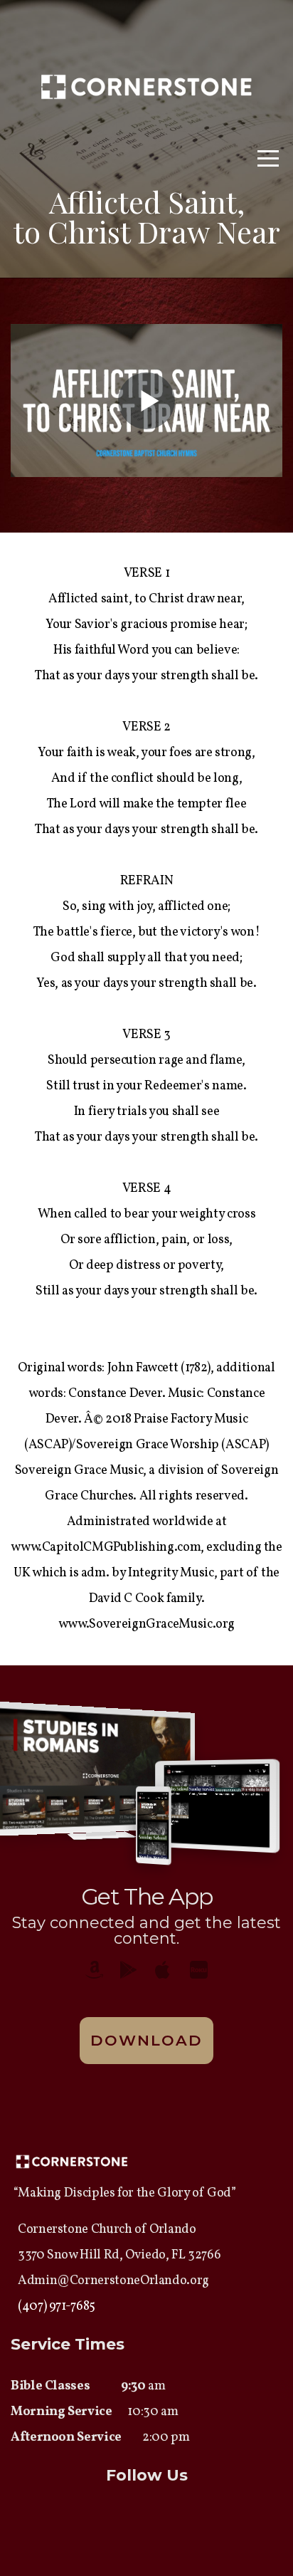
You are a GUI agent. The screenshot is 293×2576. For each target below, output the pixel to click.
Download (147, 2040)
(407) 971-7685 (57, 2307)
